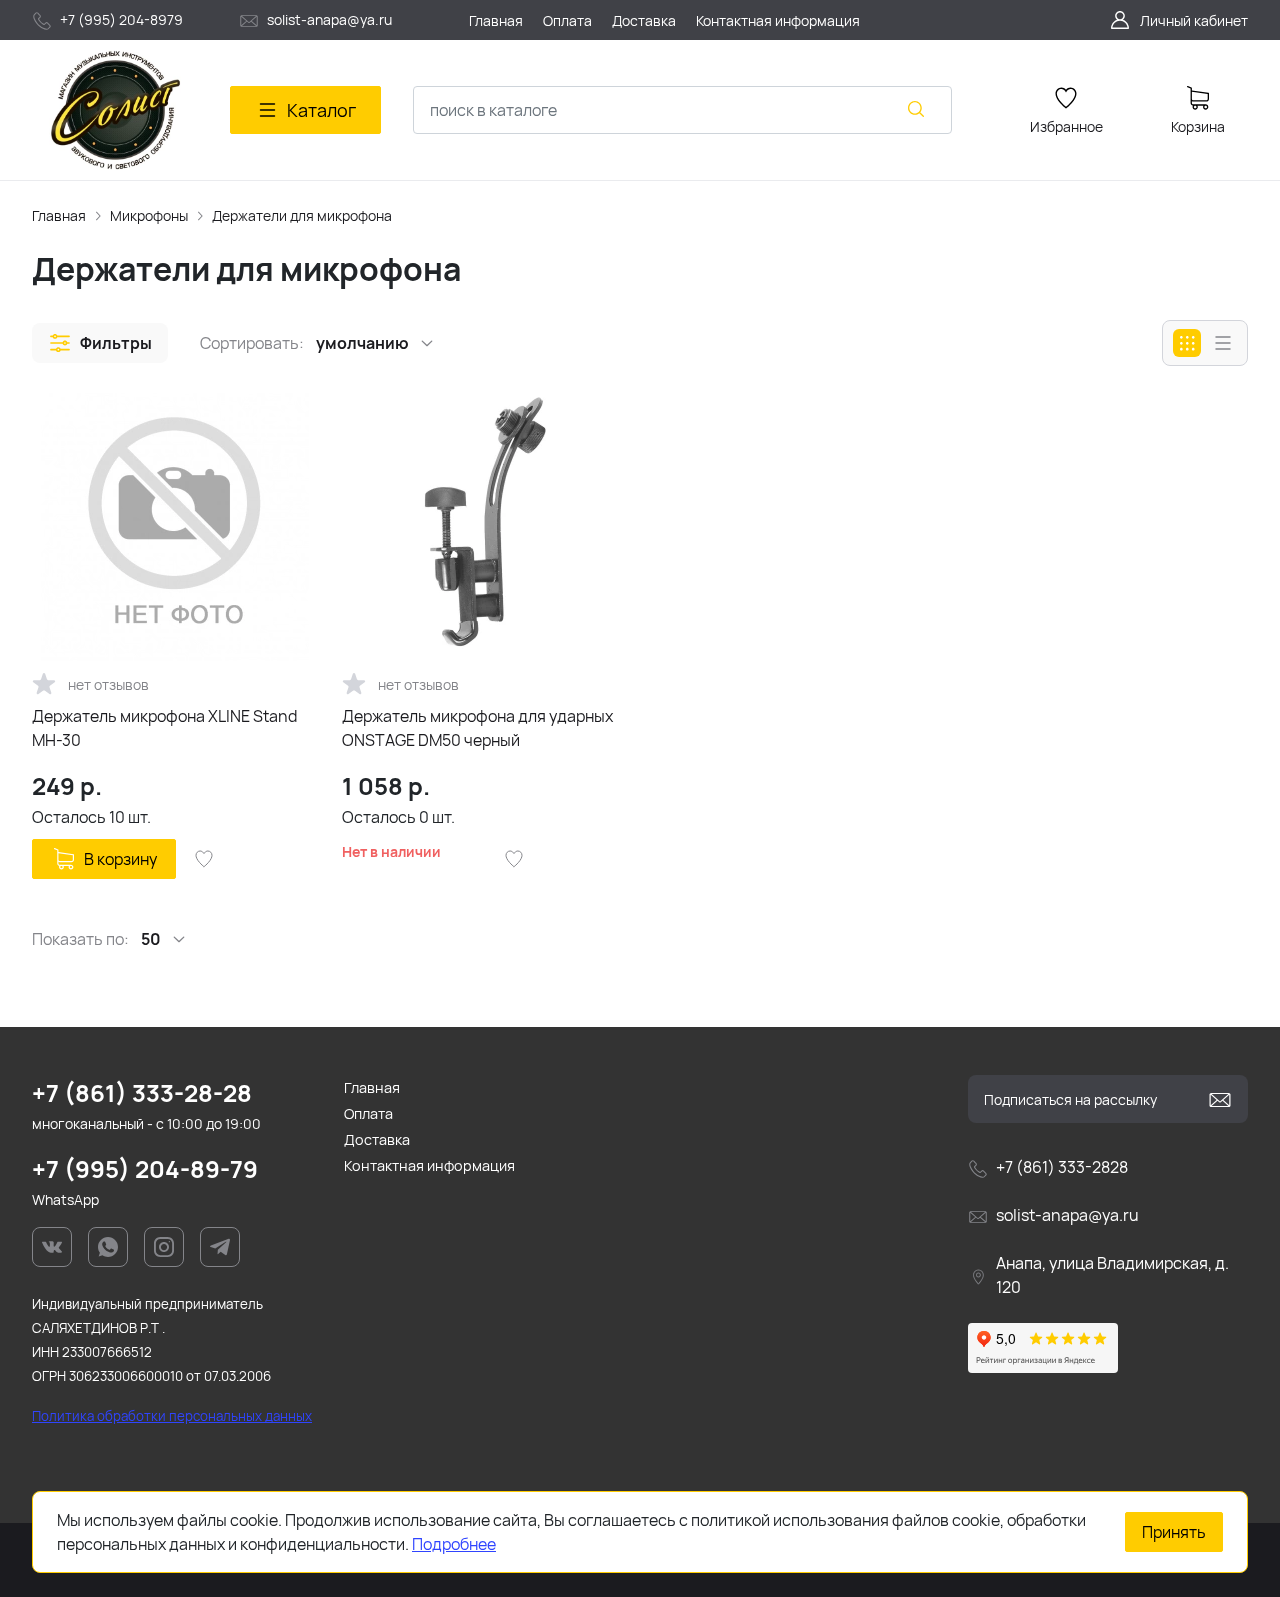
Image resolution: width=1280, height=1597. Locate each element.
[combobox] (682, 110)
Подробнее (454, 1544)
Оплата (368, 1113)
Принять (1174, 1532)
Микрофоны (149, 215)
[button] (100, 343)
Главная (59, 215)
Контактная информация (429, 1165)
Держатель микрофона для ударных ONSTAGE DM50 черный (477, 728)
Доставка (377, 1139)
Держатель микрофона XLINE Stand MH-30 (164, 728)
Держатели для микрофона (302, 215)
